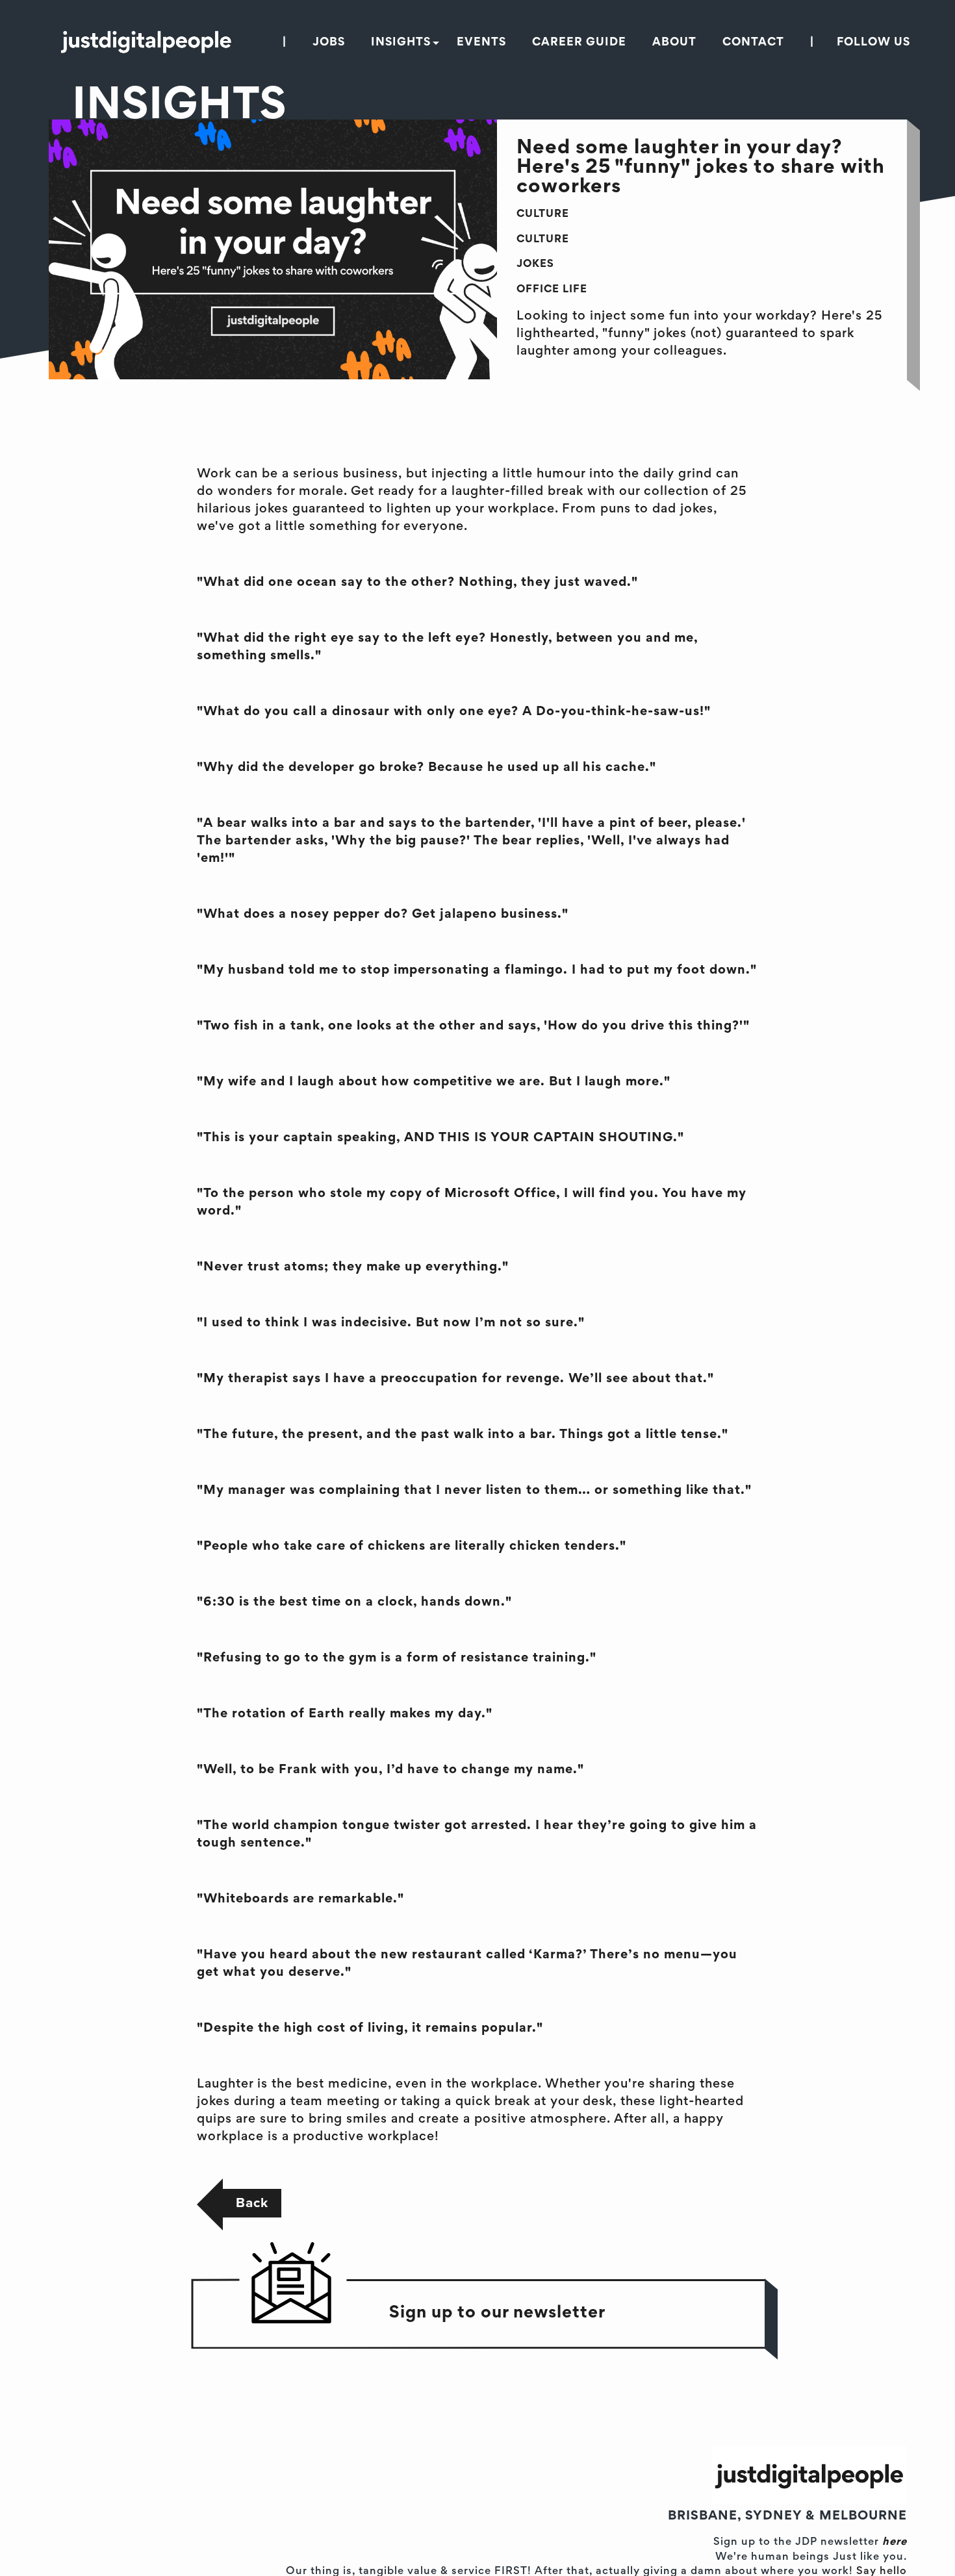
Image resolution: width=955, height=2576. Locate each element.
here (895, 2543)
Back (252, 2203)
